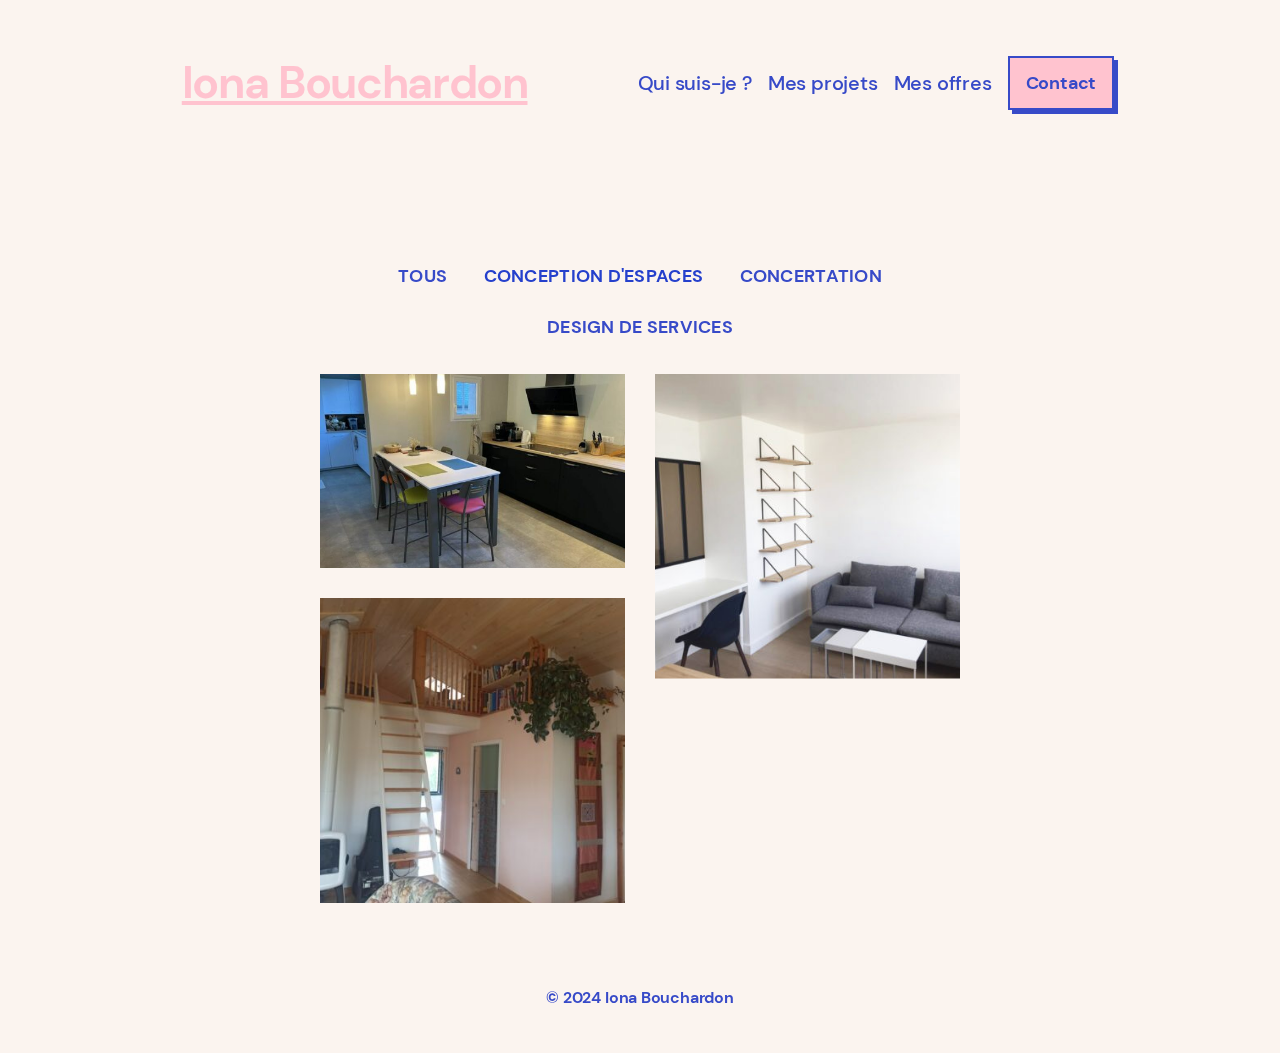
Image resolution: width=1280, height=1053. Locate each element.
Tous (422, 276)
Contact (1061, 83)
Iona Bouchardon (355, 82)
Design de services (640, 327)
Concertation (811, 276)
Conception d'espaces (593, 276)
